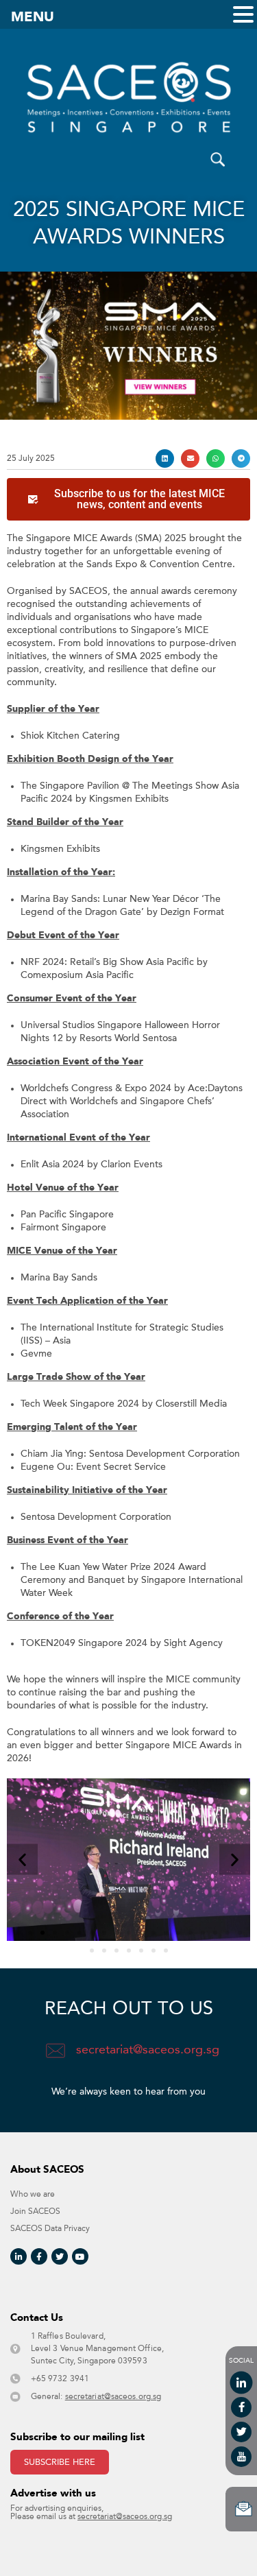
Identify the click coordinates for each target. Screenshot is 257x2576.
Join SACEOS (35, 2211)
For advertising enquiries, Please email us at (91, 2513)
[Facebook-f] (39, 2256)
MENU (33, 17)
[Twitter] (60, 2256)
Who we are (33, 2194)
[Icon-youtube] (241, 2457)
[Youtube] (80, 2256)
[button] (165, 458)
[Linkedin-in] (19, 2256)
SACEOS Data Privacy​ (50, 2229)
